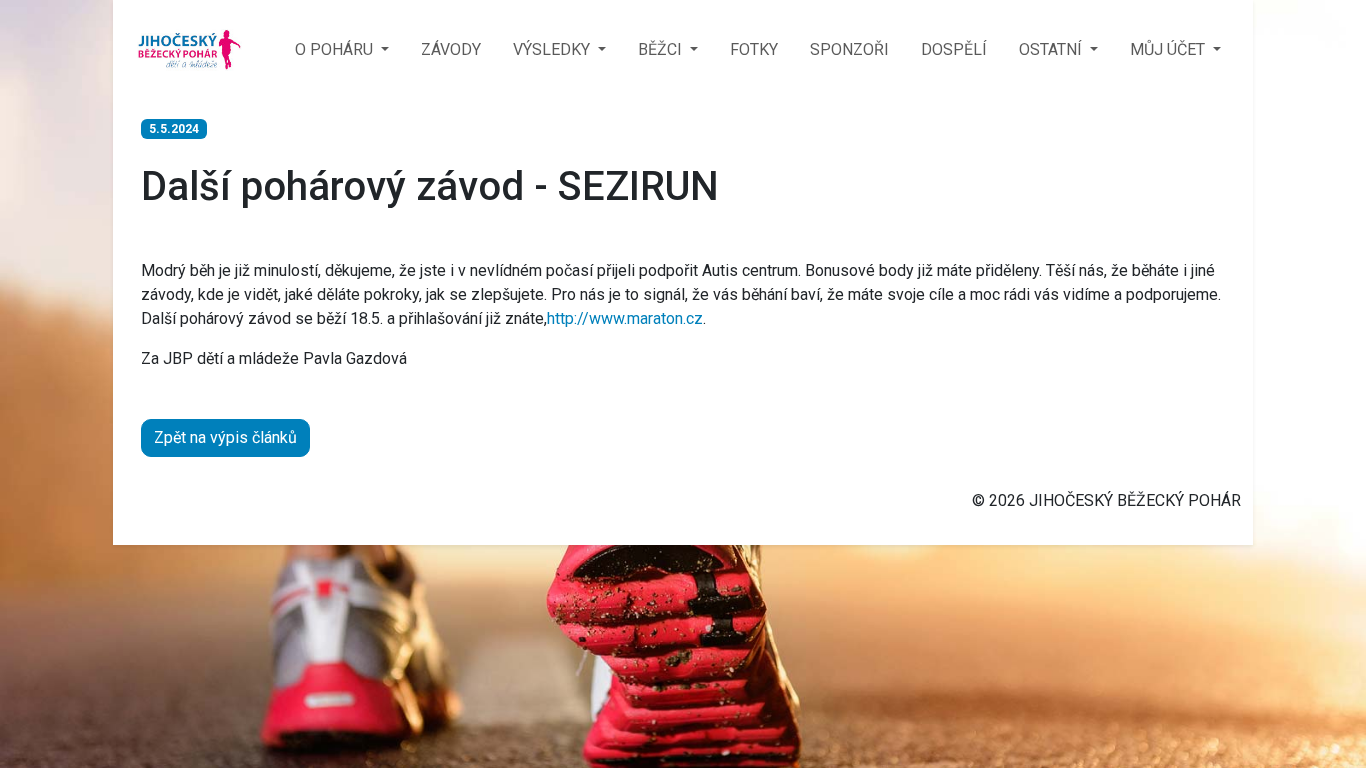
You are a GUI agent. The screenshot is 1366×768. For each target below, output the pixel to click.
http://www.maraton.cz (625, 318)
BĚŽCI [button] (662, 49)
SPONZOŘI (849, 49)
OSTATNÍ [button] (1052, 49)
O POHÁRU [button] (336, 49)
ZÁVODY (451, 49)
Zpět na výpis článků (225, 437)
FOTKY (754, 49)
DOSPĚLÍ (954, 49)
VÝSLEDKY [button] (553, 49)
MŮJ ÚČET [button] (1169, 49)
